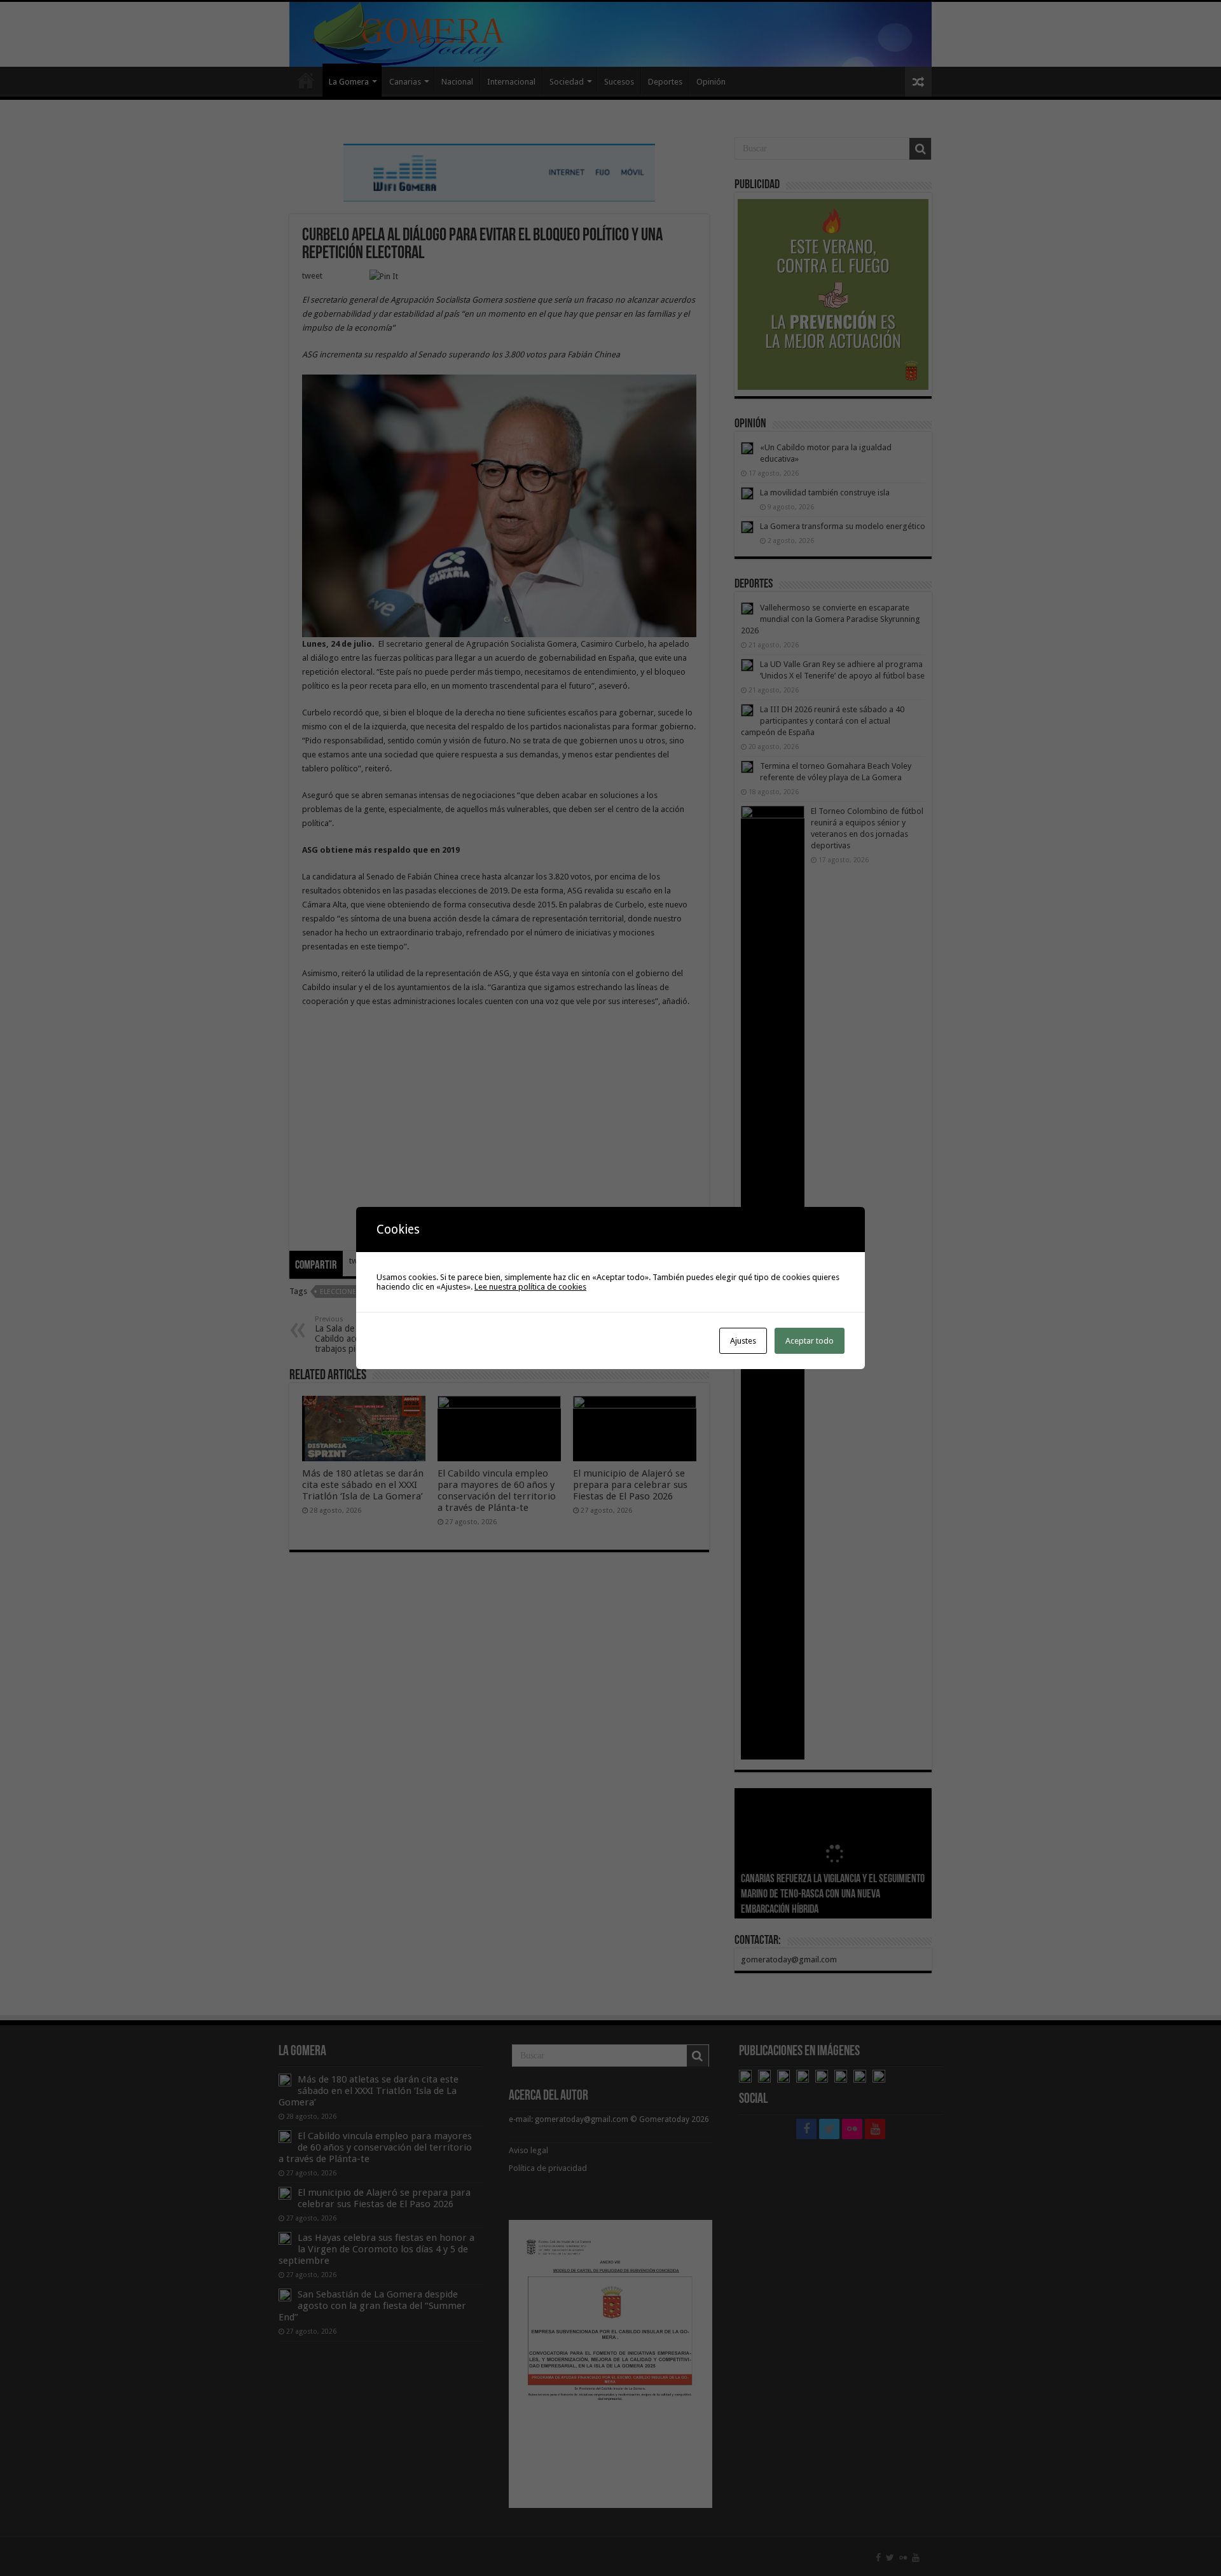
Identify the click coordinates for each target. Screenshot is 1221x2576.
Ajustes (743, 1341)
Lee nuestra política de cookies (530, 1287)
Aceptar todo (810, 1341)
